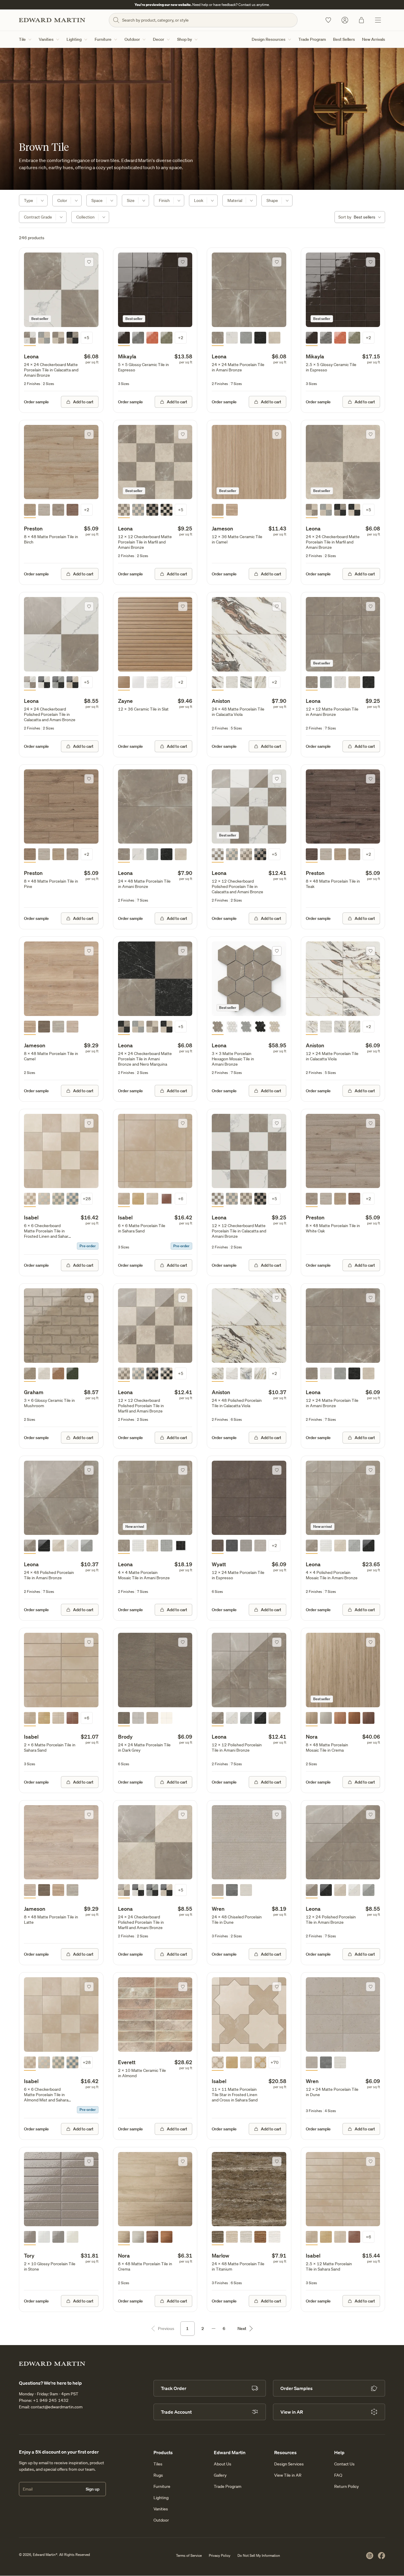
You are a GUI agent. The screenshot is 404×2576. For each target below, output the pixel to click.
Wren (218, 1909)
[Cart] (361, 20)
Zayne (125, 701)
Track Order (174, 2388)
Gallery (220, 2475)
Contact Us (344, 2464)
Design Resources (269, 39)
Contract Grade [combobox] (38, 217)
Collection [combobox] (85, 217)
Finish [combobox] (164, 200)
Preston (33, 528)
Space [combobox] (97, 200)
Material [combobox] (235, 200)
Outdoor (132, 39)
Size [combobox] (131, 200)
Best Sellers (344, 39)
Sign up (93, 2489)
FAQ (338, 2475)
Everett (127, 2062)
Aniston (221, 701)
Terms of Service (189, 2555)
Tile (22, 39)
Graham (34, 1392)
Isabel (31, 1217)
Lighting (74, 39)
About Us (223, 2464)
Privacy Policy (220, 2555)
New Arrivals (374, 39)
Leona (31, 356)
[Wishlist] (328, 20)
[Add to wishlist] (89, 262)
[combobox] (360, 217)
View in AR (292, 2412)
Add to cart (83, 402)
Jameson (222, 528)
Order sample (36, 402)
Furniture (103, 39)
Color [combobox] (62, 200)
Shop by (185, 39)
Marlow (220, 2255)
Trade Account (176, 2412)
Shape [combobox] (272, 200)
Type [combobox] (29, 200)
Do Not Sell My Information (259, 2555)
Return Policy (346, 2486)
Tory (29, 2255)
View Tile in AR (288, 2475)
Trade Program (312, 39)
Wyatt (219, 1564)
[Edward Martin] (52, 20)
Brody (125, 1737)
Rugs (158, 2475)
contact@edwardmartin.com (57, 2407)
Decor (159, 39)
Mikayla (127, 356)
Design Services (289, 2464)
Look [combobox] (199, 200)
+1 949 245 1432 (51, 2400)
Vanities (46, 39)
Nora (312, 1737)
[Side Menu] (378, 20)
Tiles (158, 2464)
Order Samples (296, 2388)
